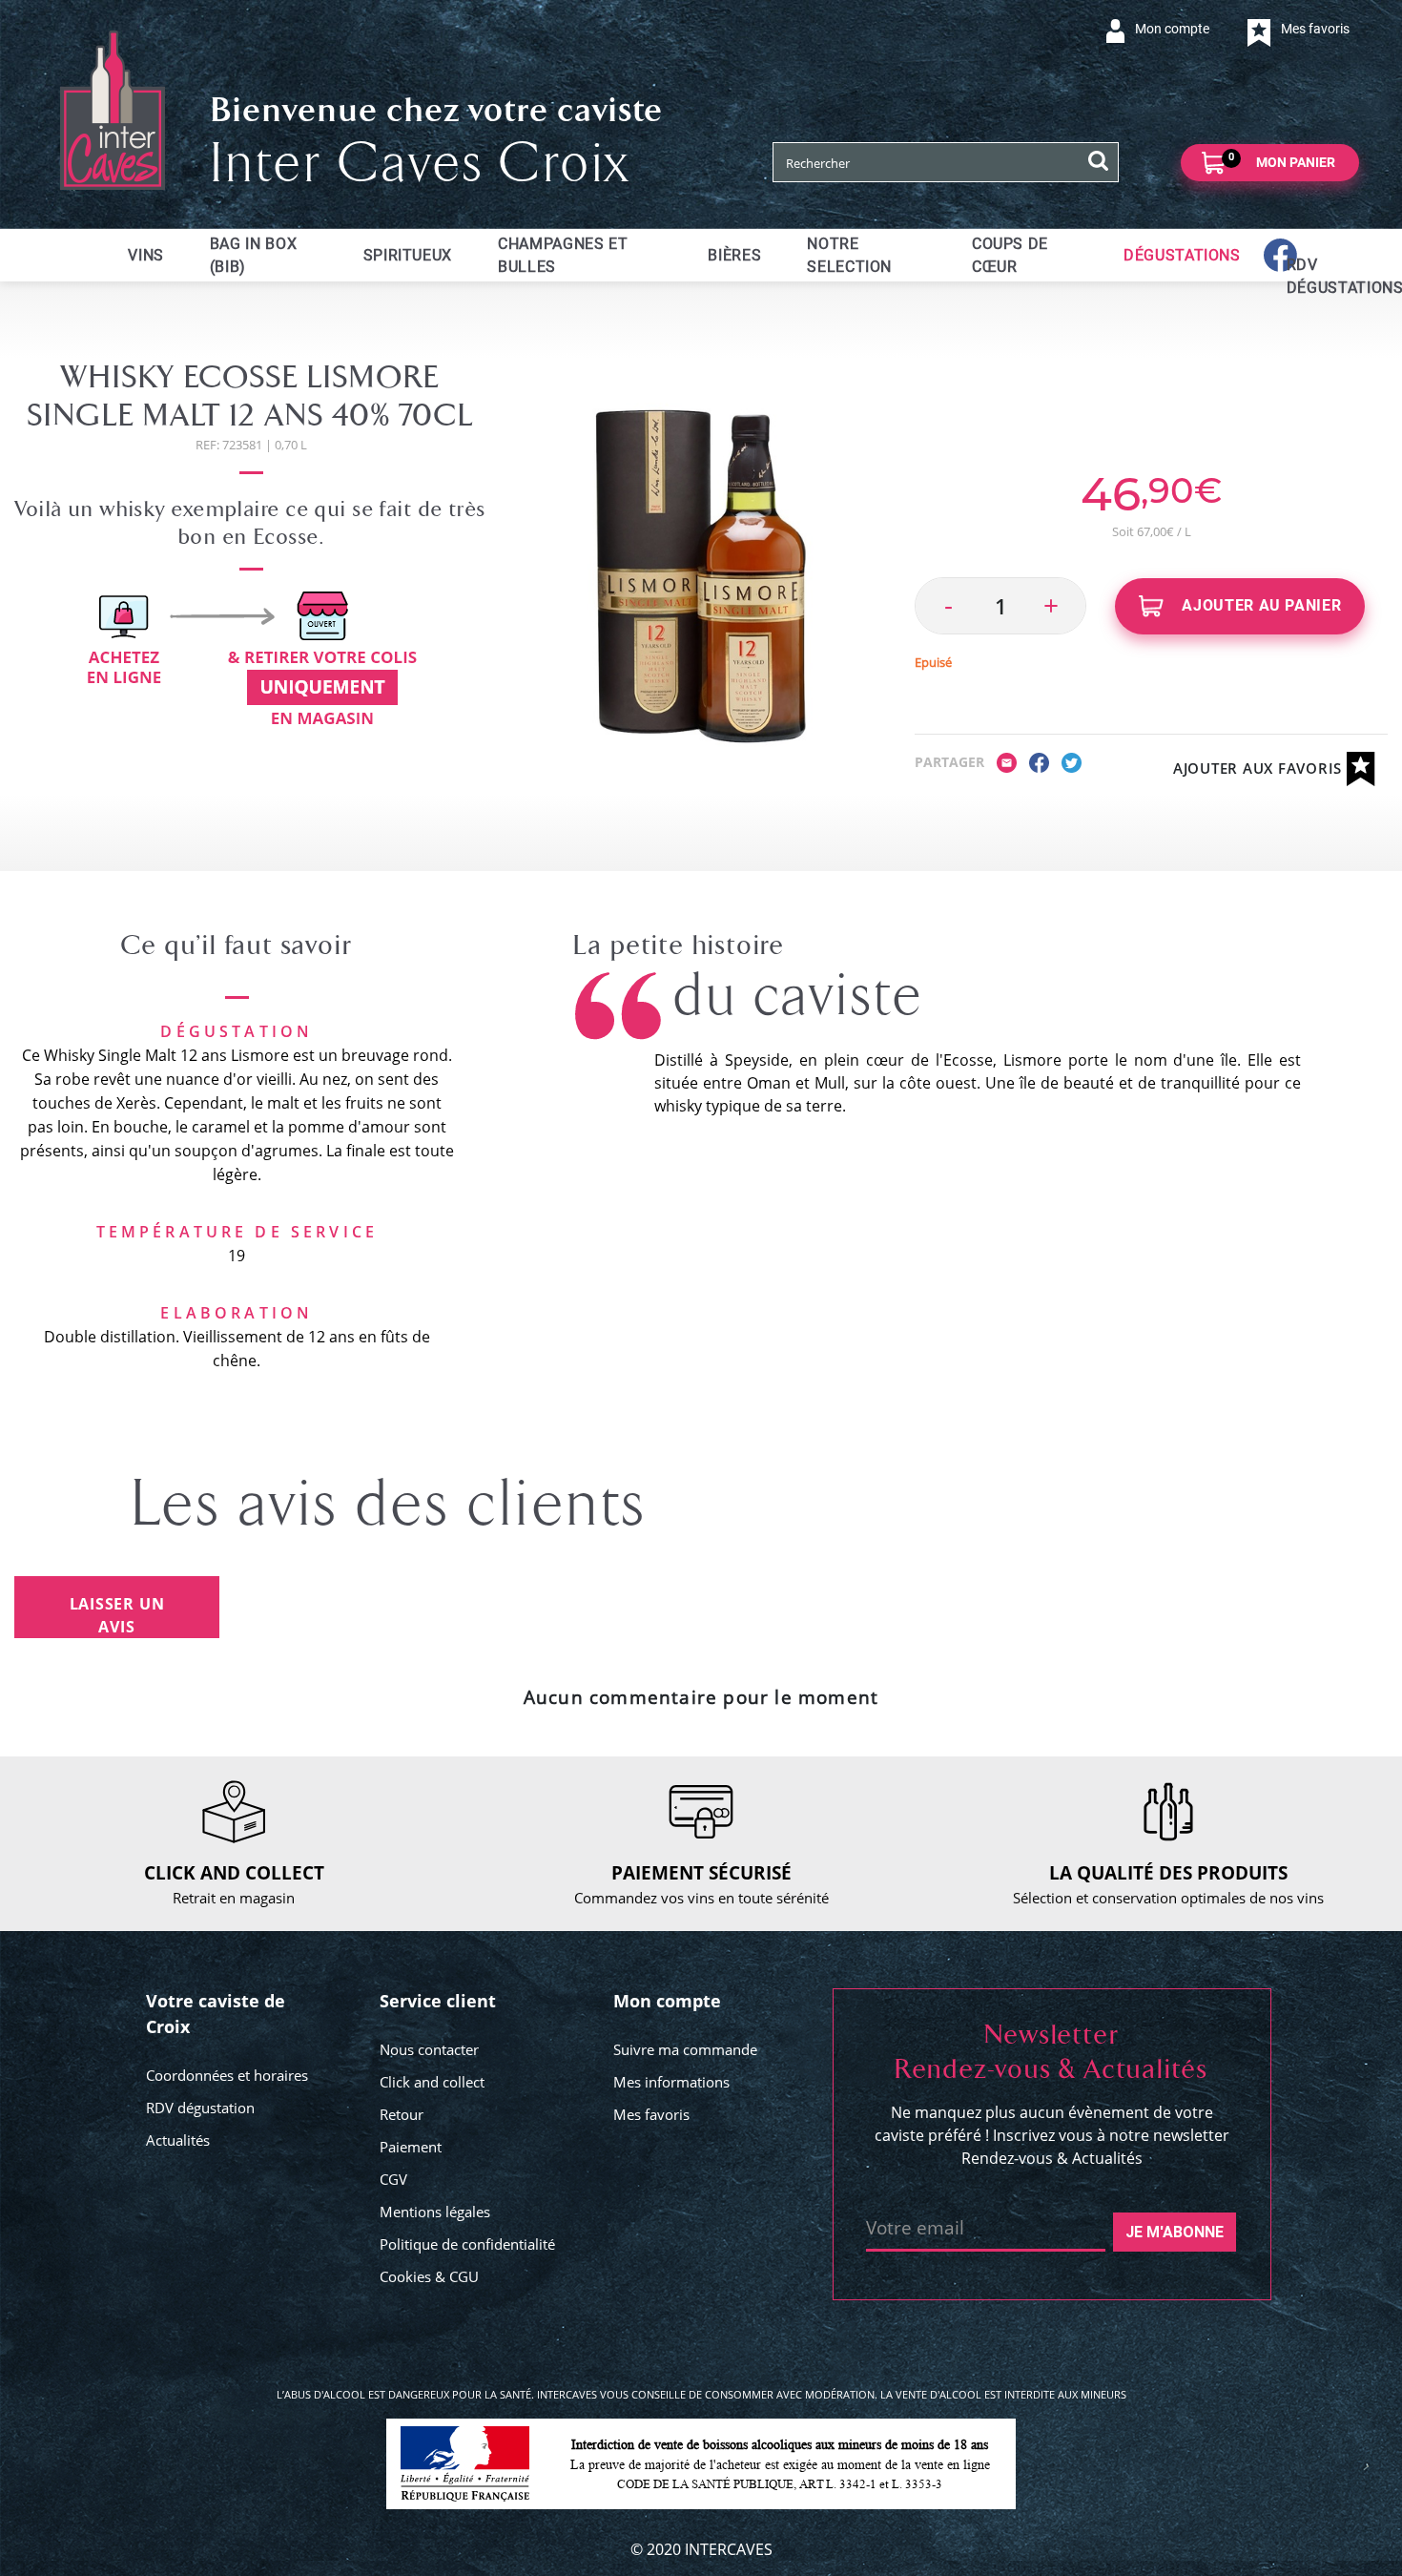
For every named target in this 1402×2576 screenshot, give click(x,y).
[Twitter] (1072, 761)
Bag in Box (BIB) (253, 255)
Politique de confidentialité (467, 2244)
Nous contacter (429, 2049)
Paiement (411, 2147)
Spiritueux (408, 255)
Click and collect (432, 2082)
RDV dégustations (1298, 276)
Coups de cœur (1010, 255)
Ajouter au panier (1260, 605)
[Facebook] (1039, 761)
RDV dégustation (200, 2108)
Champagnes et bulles (563, 255)
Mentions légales (435, 2212)
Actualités (178, 2140)
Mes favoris (651, 2114)
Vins (146, 255)
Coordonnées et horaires (227, 2075)
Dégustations (1182, 255)
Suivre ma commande (685, 2049)
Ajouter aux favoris (1260, 768)
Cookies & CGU (429, 2276)
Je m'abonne (1175, 2232)
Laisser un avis (117, 1615)
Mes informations (671, 2082)
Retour (402, 2114)
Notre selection (849, 255)
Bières (734, 255)
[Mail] (1007, 761)
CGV (393, 2179)
